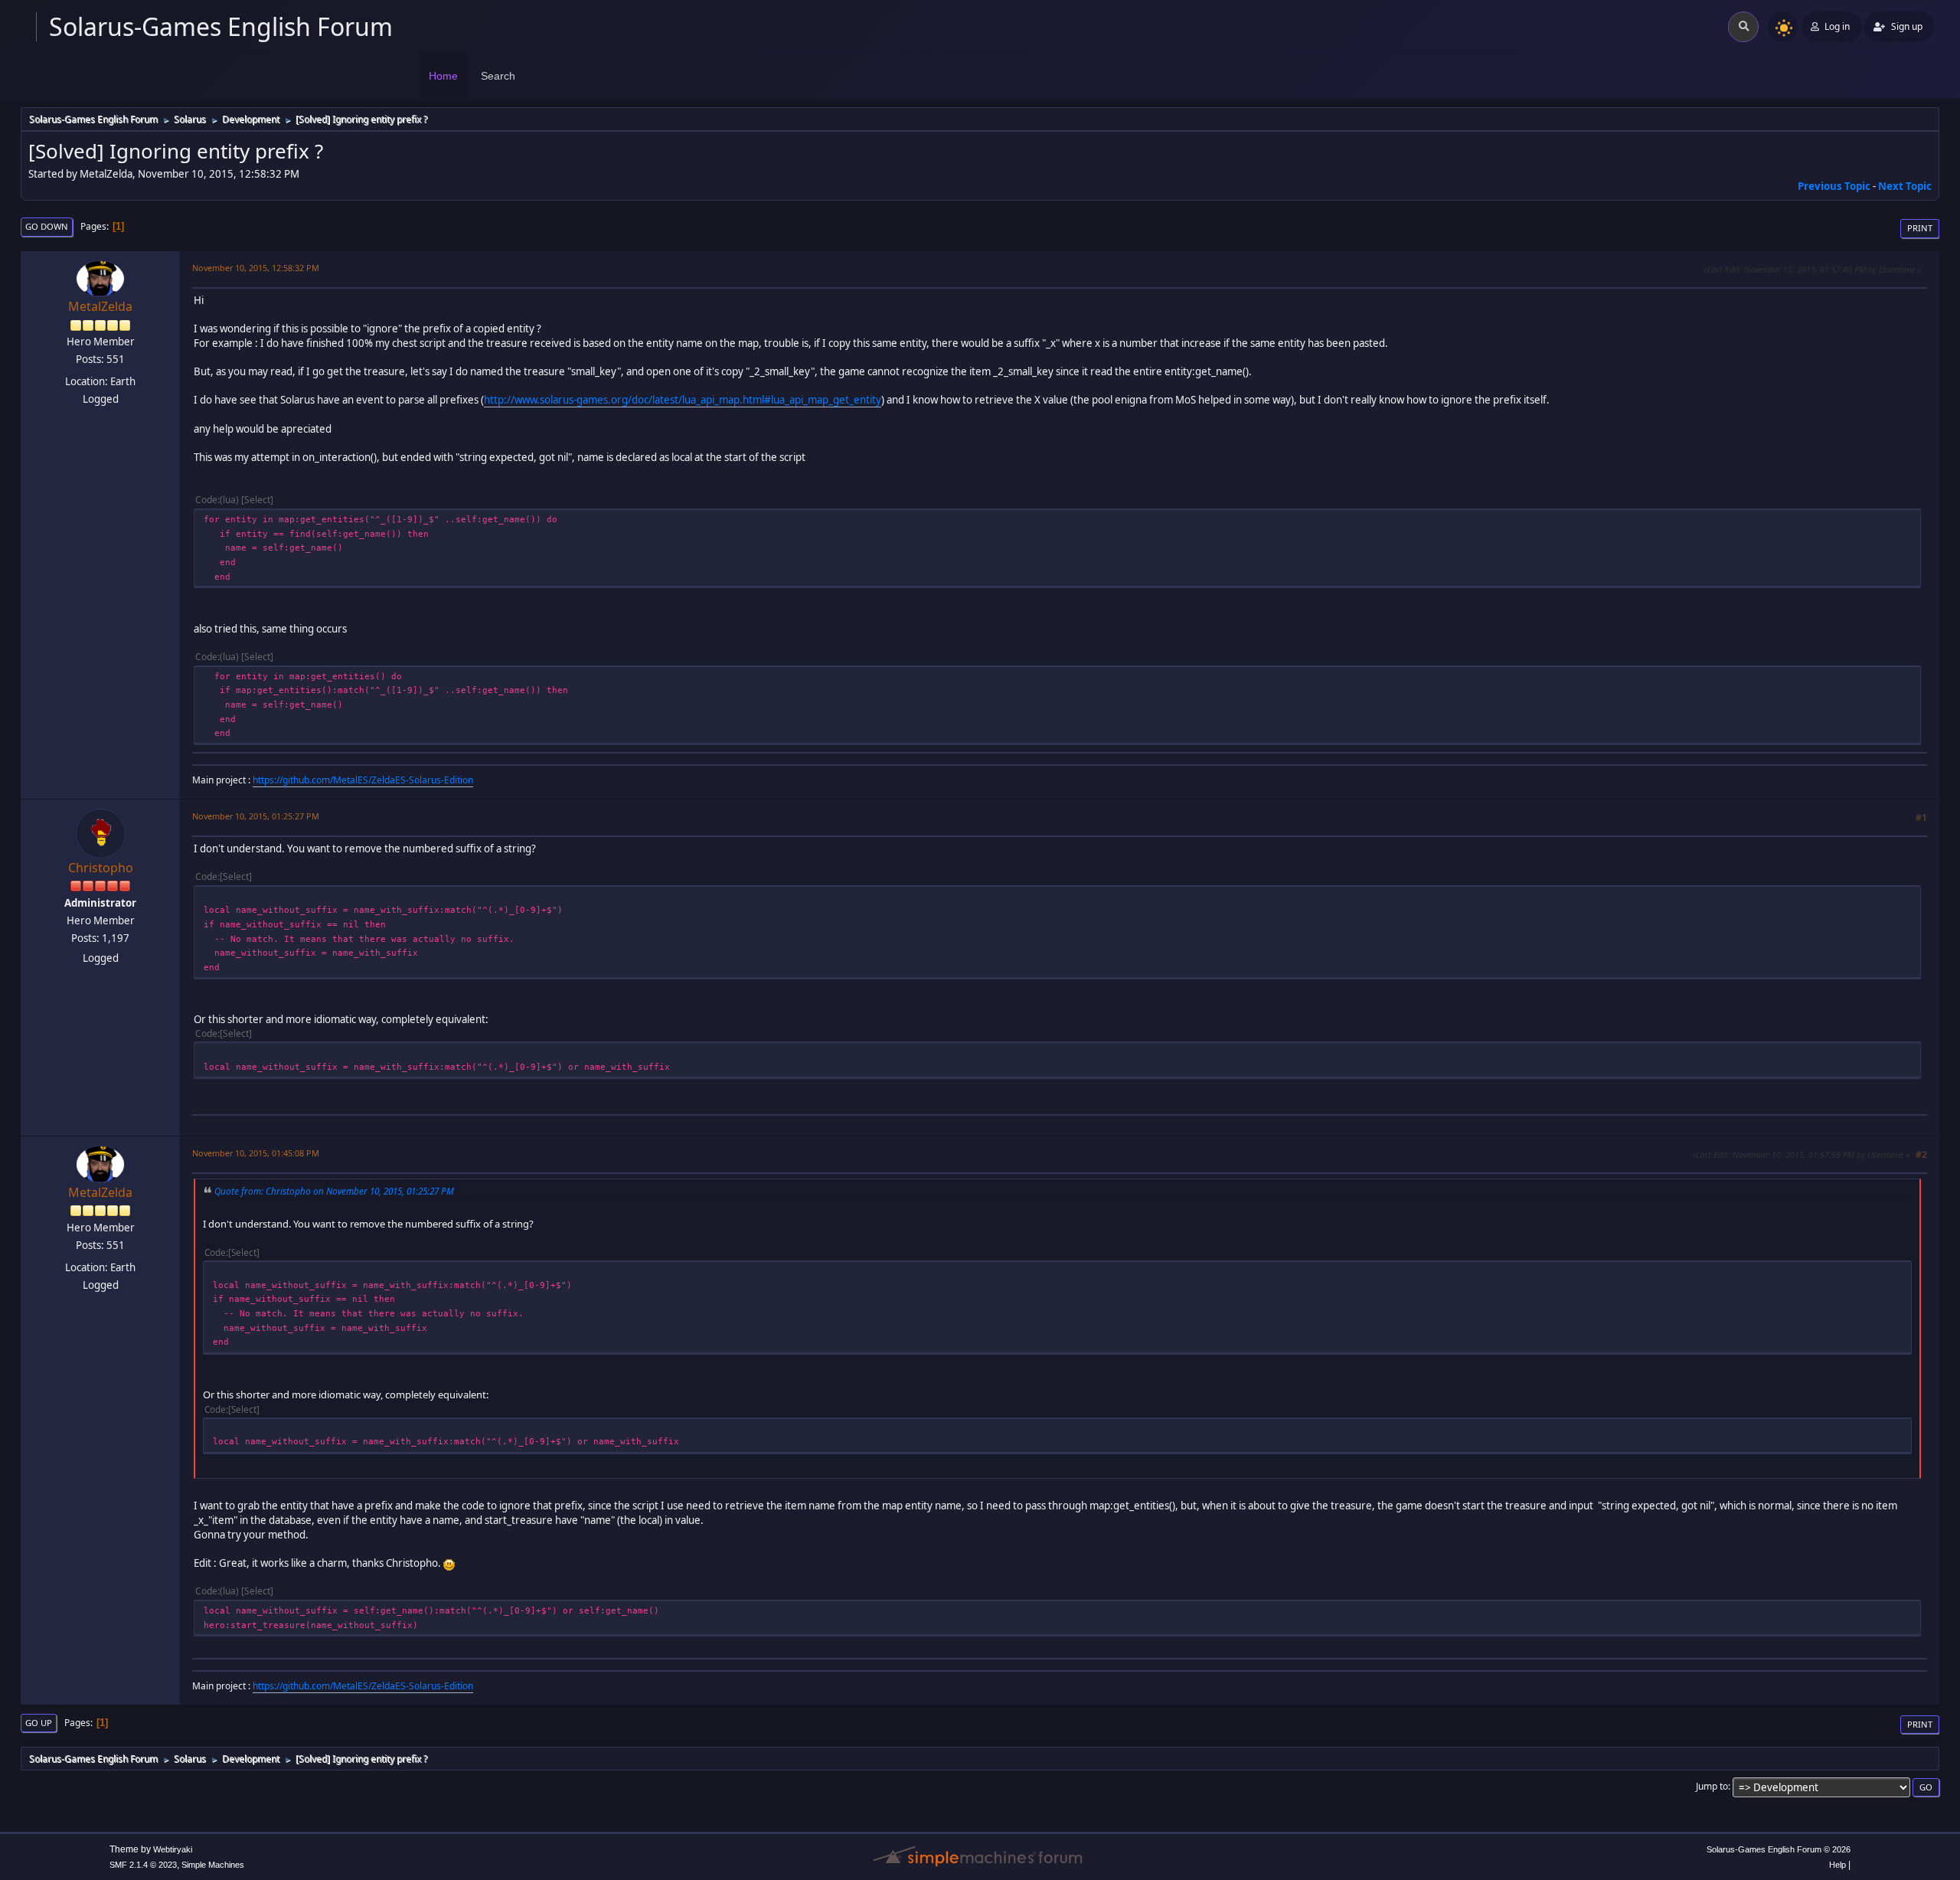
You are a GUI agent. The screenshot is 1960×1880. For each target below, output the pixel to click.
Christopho (101, 868)
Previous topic (1834, 186)
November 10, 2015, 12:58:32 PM (256, 268)
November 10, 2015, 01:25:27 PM (256, 816)
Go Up (39, 1723)
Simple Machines (213, 1865)
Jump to (1712, 1786)
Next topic (1905, 186)
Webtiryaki (173, 1849)
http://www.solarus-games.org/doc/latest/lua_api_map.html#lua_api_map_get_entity (683, 400)
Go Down (47, 226)
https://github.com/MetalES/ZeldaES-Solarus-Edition (363, 780)
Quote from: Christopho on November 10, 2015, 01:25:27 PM (334, 1191)
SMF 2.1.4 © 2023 (143, 1865)
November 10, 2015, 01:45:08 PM (256, 1153)
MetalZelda (100, 306)
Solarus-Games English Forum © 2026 (1779, 1849)
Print (1920, 228)
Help (1837, 1865)
